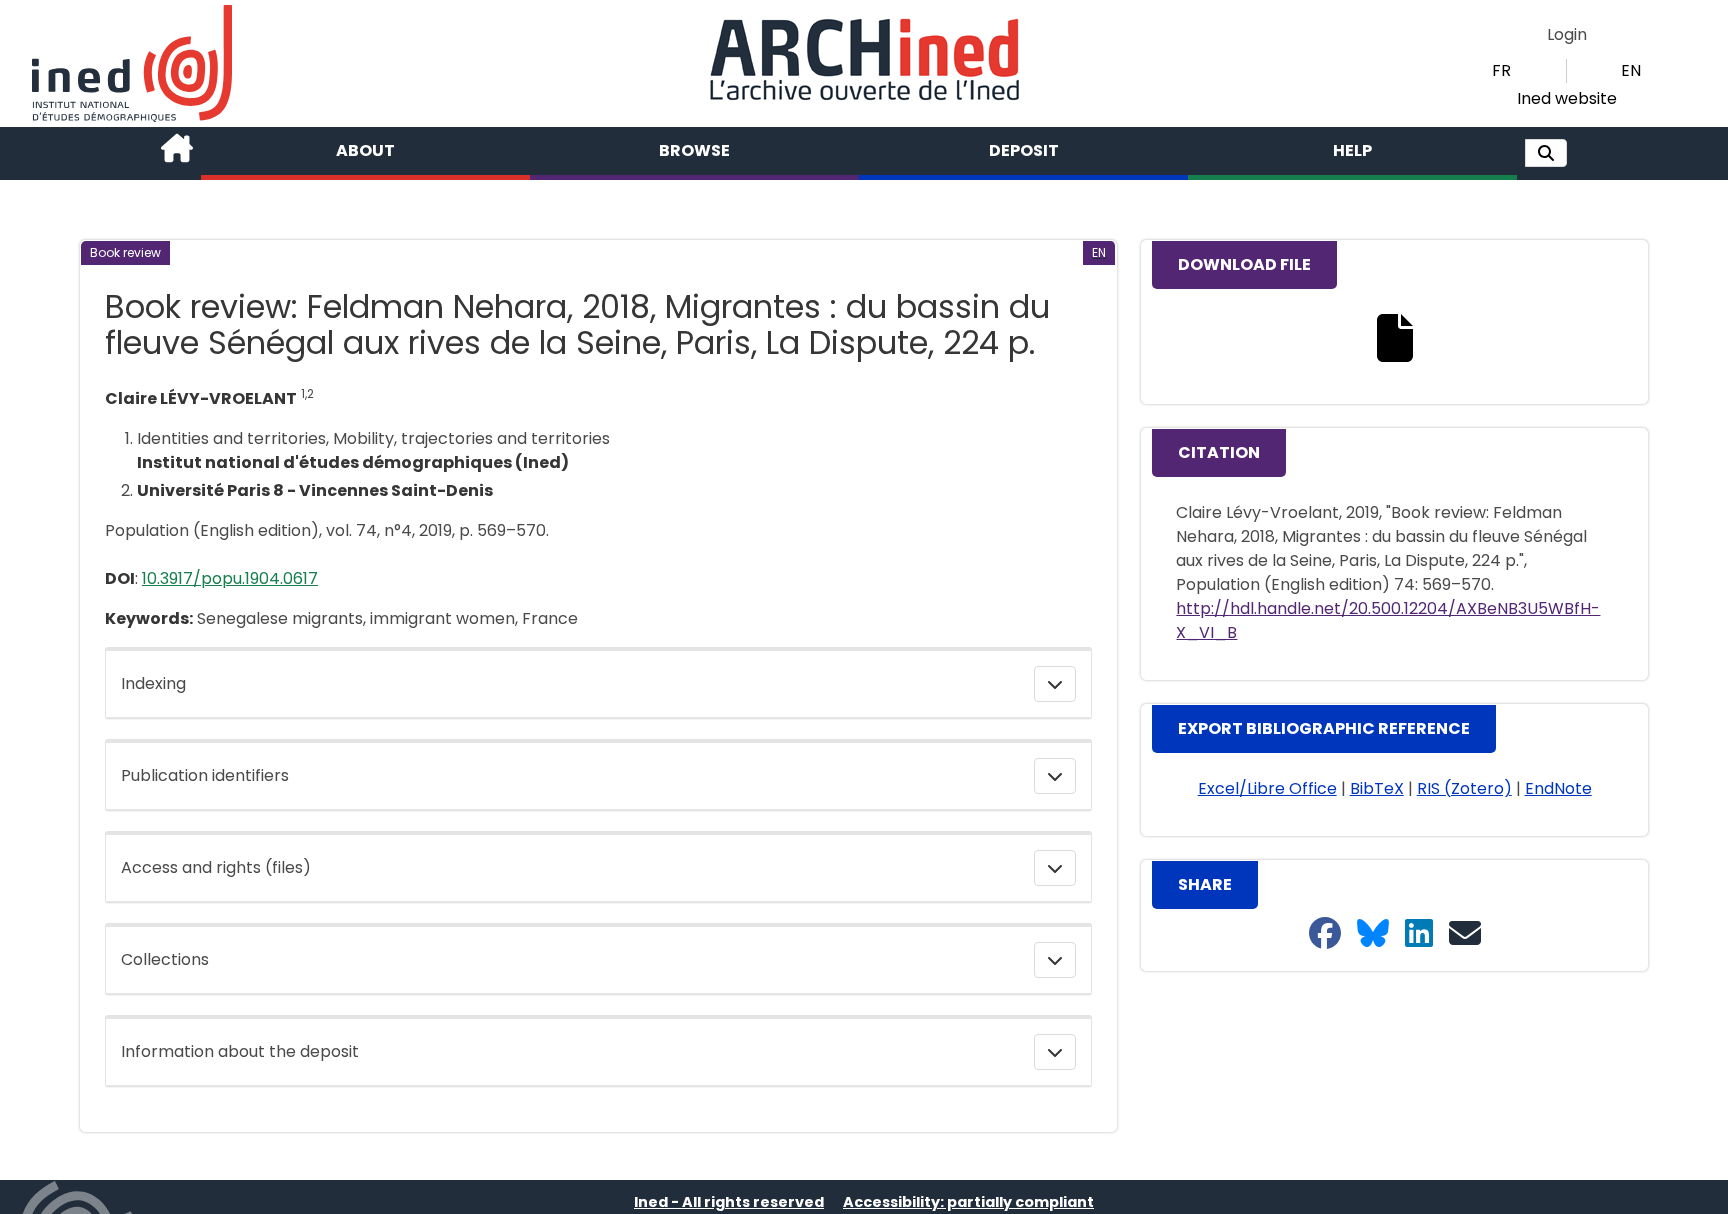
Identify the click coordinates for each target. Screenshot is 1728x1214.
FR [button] (1501, 70)
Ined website (1567, 98)
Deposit (1024, 150)
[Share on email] (1465, 934)
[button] (1546, 153)
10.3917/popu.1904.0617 (230, 578)
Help (1352, 150)
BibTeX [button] (1377, 788)
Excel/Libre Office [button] (1267, 788)
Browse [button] (694, 150)
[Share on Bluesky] (1373, 934)
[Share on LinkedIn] (1419, 934)
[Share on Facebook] (1325, 934)
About (365, 150)
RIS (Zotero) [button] (1464, 788)
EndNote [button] (1558, 788)
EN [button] (1631, 70)
